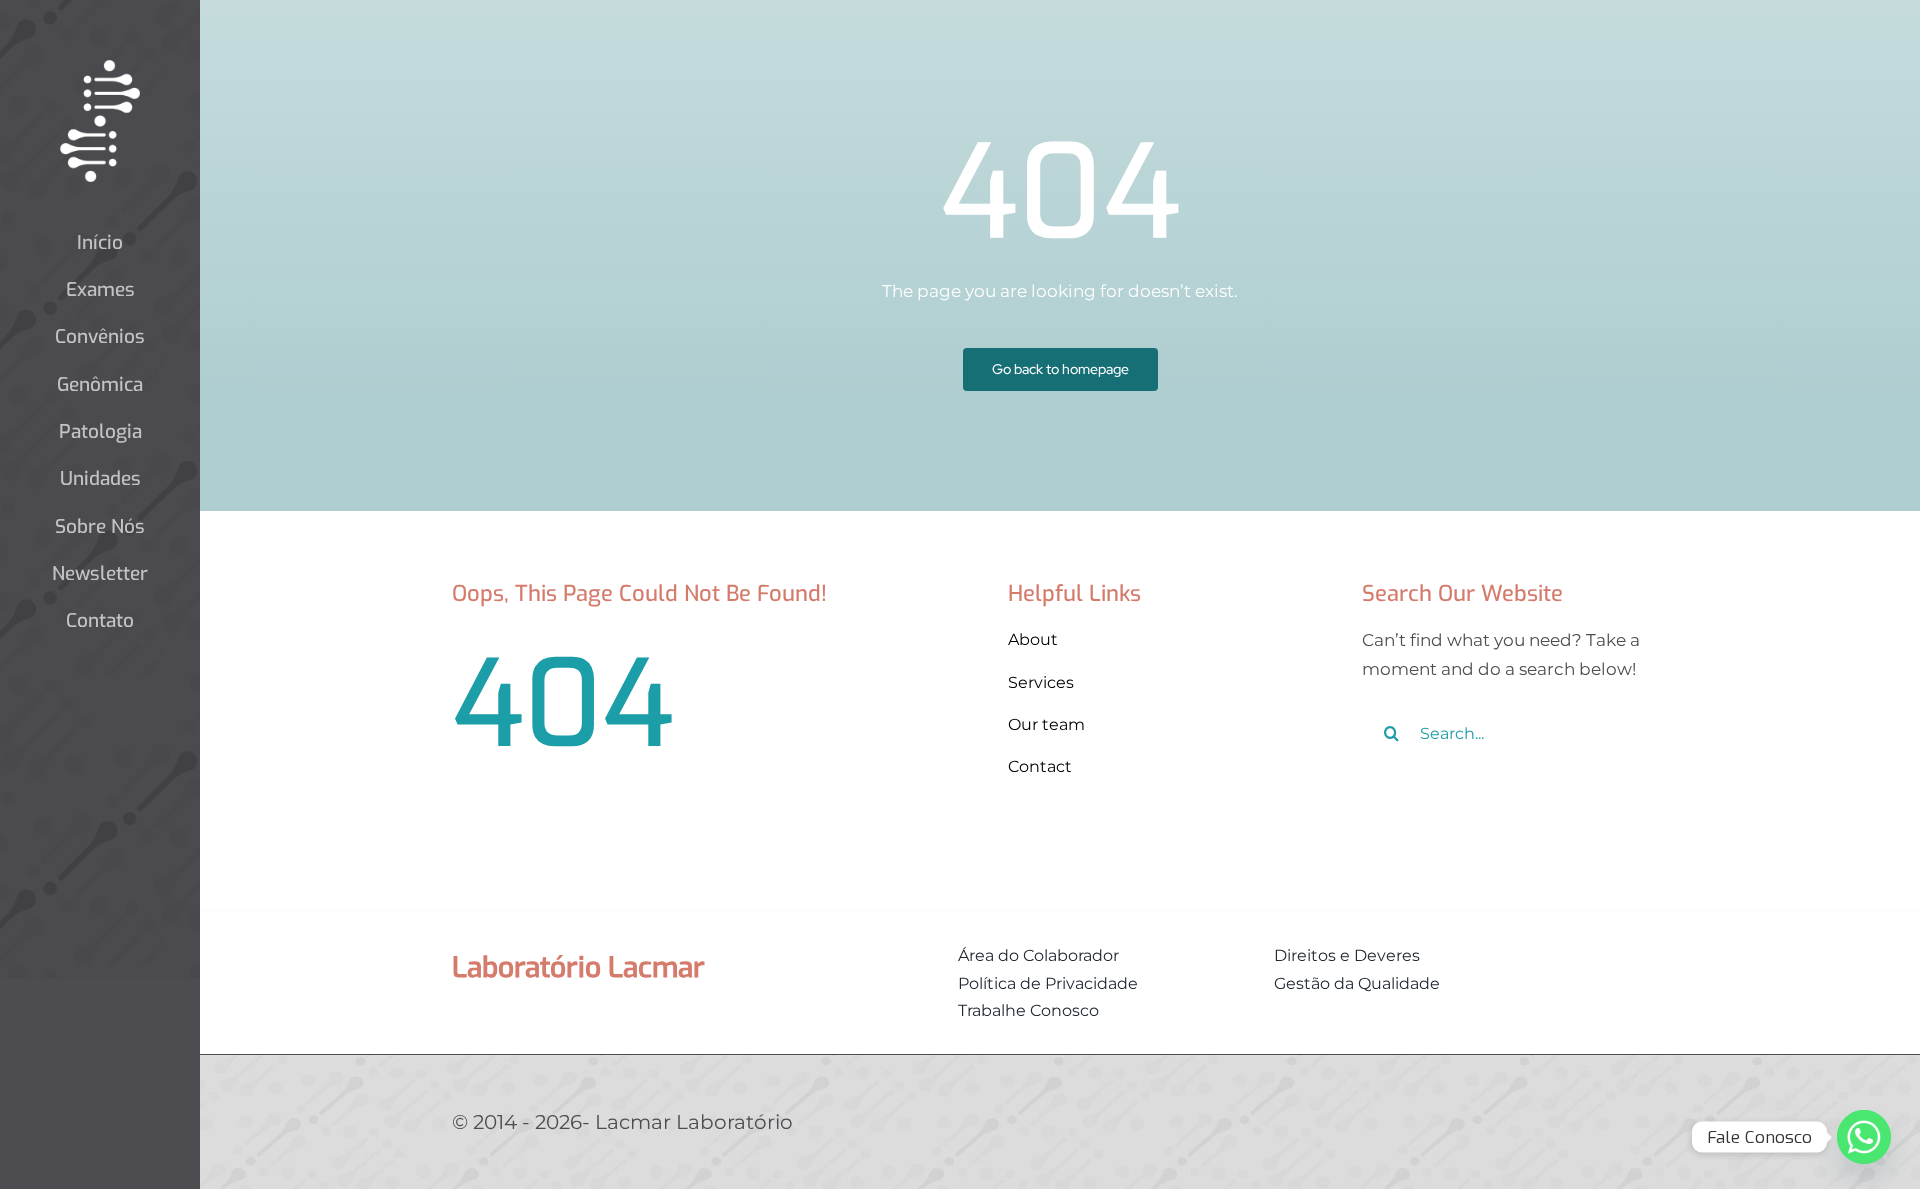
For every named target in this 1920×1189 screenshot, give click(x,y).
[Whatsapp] (1864, 1137)
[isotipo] (100, 68)
